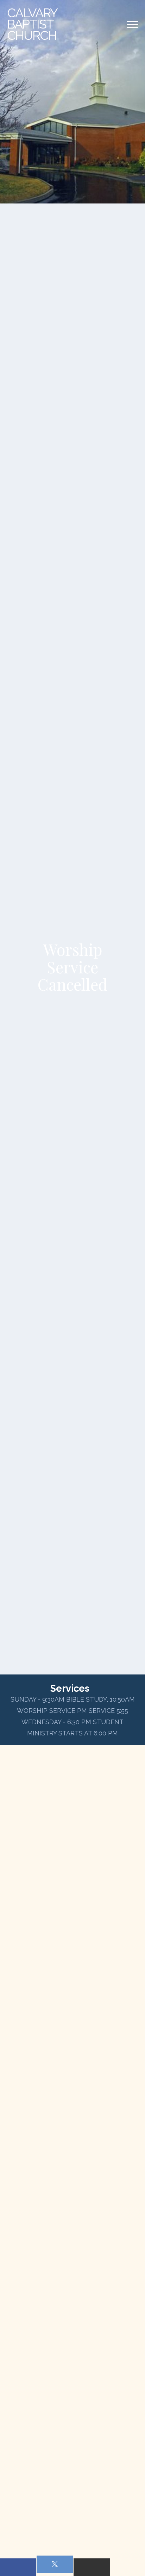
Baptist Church (32, 24)
